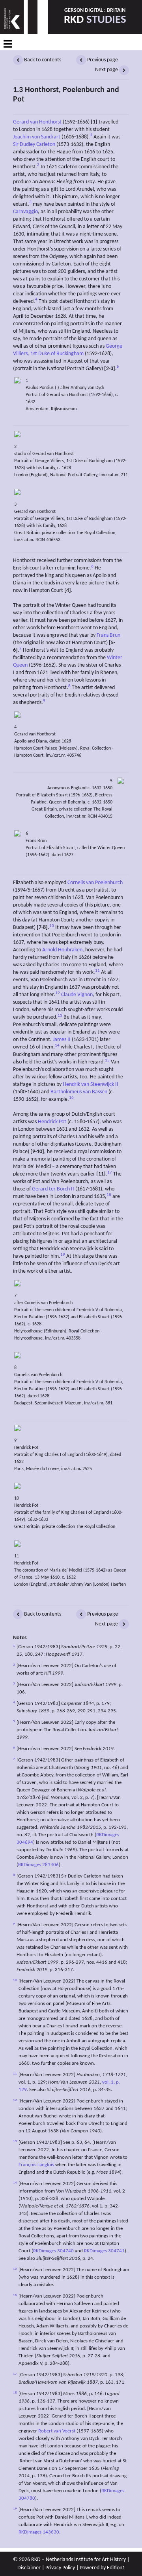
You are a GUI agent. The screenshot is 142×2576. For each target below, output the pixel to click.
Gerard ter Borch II (53, 1189)
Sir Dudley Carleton (34, 145)
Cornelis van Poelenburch (95, 883)
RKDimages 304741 (104, 2251)
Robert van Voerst (57, 2431)
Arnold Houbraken (62, 950)
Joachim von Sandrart (37, 137)
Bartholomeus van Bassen (79, 1092)
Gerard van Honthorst (37, 122)
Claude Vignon (77, 995)
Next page (107, 70)
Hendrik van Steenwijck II (91, 1084)
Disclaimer (29, 2568)
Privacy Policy (60, 2568)
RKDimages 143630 (39, 2532)
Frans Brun (108, 635)
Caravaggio (25, 212)
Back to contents (42, 60)
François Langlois (36, 2165)
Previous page (102, 60)
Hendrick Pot (52, 1122)
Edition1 (116, 2568)
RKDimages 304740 (53, 2251)
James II (62, 1040)
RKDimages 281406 (38, 1865)
